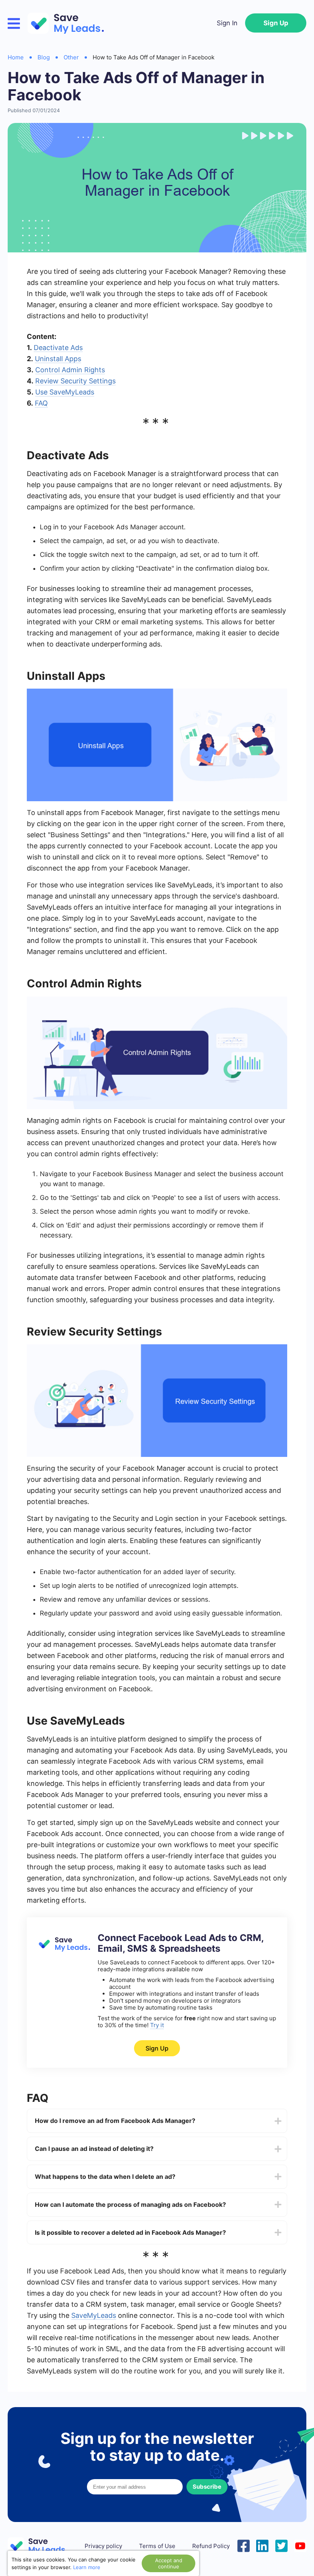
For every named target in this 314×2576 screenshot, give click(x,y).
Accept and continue (169, 2563)
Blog (44, 57)
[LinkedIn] (262, 2545)
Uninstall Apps (58, 359)
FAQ (41, 403)
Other (71, 57)
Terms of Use (157, 2546)
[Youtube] (300, 2545)
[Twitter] (281, 2545)
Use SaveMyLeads (65, 392)
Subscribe (207, 2487)
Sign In (227, 23)
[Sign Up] (63, 1950)
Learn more (87, 2567)
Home (16, 57)
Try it (157, 2025)
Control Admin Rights (70, 370)
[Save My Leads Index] (42, 2546)
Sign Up (276, 23)
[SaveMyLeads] (70, 23)
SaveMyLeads (94, 2315)
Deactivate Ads (58, 348)
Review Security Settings (75, 381)
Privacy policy (103, 2546)
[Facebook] (244, 2545)
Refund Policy (211, 2546)
